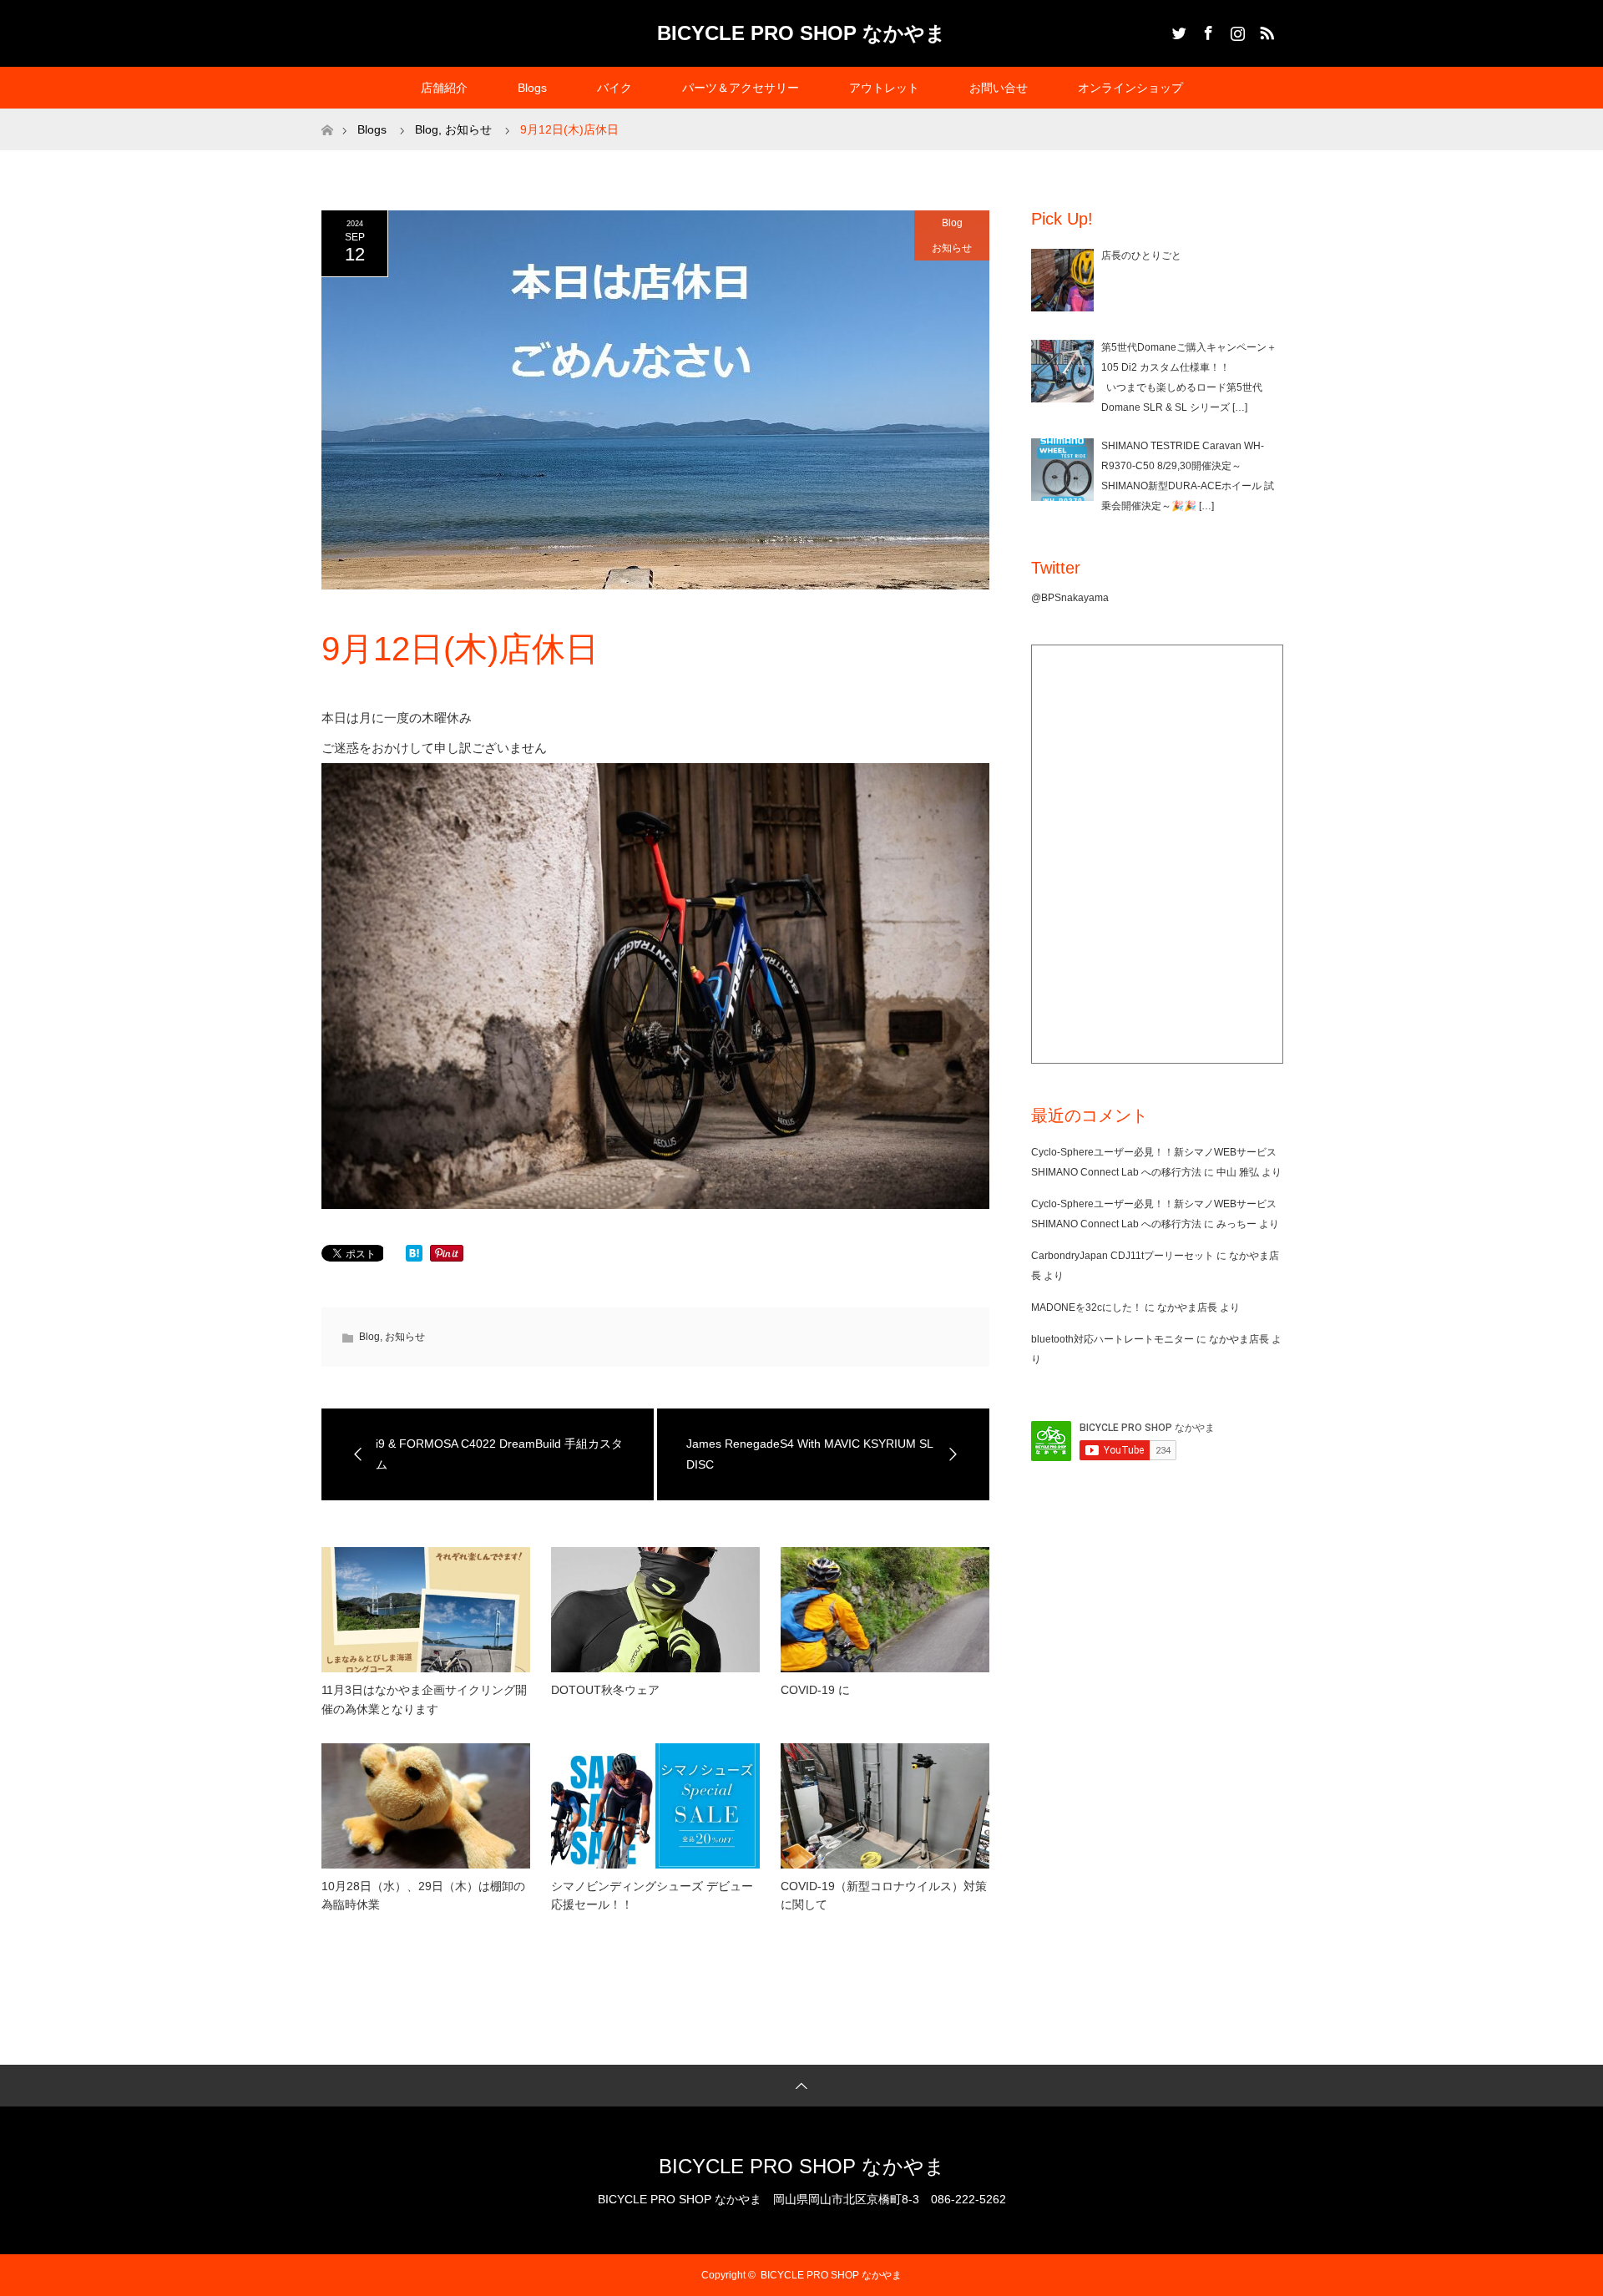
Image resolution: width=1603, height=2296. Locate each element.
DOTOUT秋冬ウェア (605, 1690)
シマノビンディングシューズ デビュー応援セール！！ (652, 1895)
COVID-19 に (815, 1690)
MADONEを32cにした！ (1087, 1307)
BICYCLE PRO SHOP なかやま (801, 33)
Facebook (1206, 30)
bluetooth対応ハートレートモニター (1112, 1339)
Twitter (1177, 30)
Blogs (532, 88)
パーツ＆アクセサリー (741, 88)
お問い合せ (999, 88)
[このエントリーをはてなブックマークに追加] (414, 1257)
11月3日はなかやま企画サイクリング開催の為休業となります (424, 1699)
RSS (1265, 30)
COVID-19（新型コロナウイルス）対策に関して (884, 1895)
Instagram (1236, 30)
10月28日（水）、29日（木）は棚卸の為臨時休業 (423, 1895)
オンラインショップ (1130, 88)
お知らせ (952, 248)
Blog (952, 223)
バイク (614, 88)
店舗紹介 (444, 88)
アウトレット (884, 88)
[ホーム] (327, 115)
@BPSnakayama (1070, 598)
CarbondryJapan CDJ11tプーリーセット (1123, 1256)
